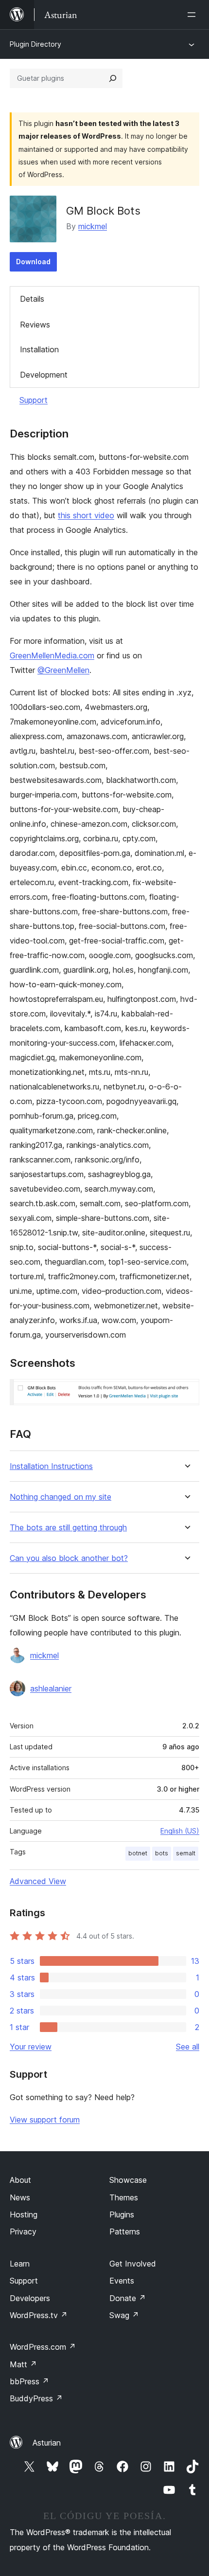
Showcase (128, 2180)
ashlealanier (51, 1688)
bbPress (29, 2381)
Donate (128, 2298)
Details (32, 299)
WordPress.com (43, 2347)
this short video (86, 515)
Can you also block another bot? (69, 1558)
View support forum (45, 2120)
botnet (138, 1853)
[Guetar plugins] (113, 78)
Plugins (122, 2214)
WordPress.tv (39, 2315)
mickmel (93, 226)
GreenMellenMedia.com (52, 655)
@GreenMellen (63, 670)
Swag (124, 2315)
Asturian (47, 2443)
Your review (31, 2047)
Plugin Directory (35, 44)
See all (188, 2047)
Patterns (125, 2231)
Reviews (35, 325)
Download (33, 262)
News (20, 2197)
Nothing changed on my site (61, 1497)
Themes (124, 2197)
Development (44, 375)
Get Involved (133, 2264)
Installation (39, 349)
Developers (30, 2298)
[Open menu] (193, 15)
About (20, 2180)
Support (34, 400)
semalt (186, 1853)
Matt (23, 2364)
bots (162, 1853)
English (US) (180, 1831)
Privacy (23, 2231)
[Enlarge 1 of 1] (186, 1392)
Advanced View (38, 1881)
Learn (20, 2264)
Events (122, 2281)
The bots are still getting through (68, 1528)
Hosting (24, 2214)
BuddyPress (36, 2398)
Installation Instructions (51, 1466)
